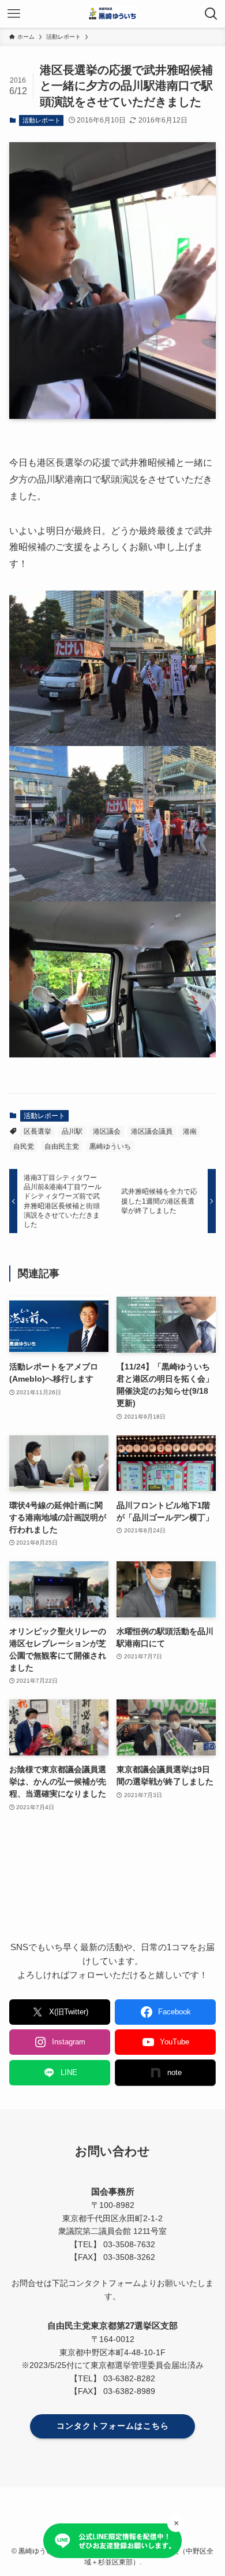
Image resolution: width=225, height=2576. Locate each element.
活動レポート (42, 120)
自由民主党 (62, 1146)
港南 (190, 1131)
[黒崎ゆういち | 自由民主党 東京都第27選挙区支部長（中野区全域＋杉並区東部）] (112, 14)
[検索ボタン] (211, 14)
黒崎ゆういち (110, 1146)
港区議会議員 (152, 1131)
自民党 (24, 1146)
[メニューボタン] (14, 14)
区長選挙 (37, 1131)
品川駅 (72, 1131)
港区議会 (107, 1131)
